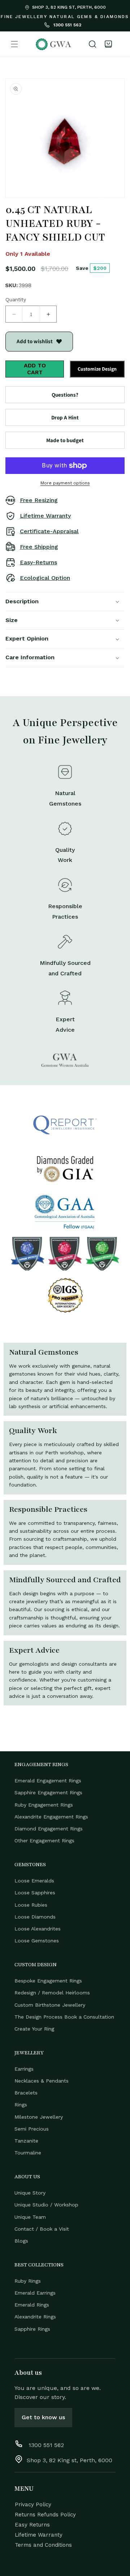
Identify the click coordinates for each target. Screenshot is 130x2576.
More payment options (65, 483)
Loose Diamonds (35, 1917)
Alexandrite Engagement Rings (51, 1817)
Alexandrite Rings (35, 2317)
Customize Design (97, 369)
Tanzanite (26, 2141)
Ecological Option (45, 578)
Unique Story (30, 2193)
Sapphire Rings (32, 2329)
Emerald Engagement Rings (48, 1781)
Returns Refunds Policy (45, 2515)
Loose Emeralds (34, 1881)
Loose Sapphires (35, 1893)
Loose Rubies (31, 1905)
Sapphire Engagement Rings (48, 1792)
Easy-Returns (38, 562)
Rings (21, 2105)
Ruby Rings (28, 2281)
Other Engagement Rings (44, 1841)
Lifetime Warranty (45, 516)
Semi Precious (32, 2129)
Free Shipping (39, 547)
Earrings (24, 2069)
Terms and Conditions (43, 2545)
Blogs (21, 2241)
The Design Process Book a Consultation (64, 2017)
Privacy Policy (33, 2504)
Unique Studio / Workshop (46, 2205)
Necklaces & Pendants (42, 2081)
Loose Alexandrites (38, 1929)
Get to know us (43, 2417)
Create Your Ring (34, 2029)
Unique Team (30, 2217)
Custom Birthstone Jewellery (50, 2005)
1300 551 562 (67, 25)
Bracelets (26, 2093)
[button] (14, 44)
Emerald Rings (32, 2305)
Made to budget (65, 440)
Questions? (65, 395)
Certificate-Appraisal (49, 531)
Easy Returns (32, 2525)
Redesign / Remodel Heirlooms (52, 1993)
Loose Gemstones (37, 1941)
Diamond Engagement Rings (49, 1829)
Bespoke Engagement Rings (48, 1981)
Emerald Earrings (35, 2293)
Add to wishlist (35, 341)
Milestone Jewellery (39, 2117)
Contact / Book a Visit (42, 2229)
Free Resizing (39, 500)
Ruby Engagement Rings (44, 1805)
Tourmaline (28, 2153)
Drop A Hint (65, 417)
